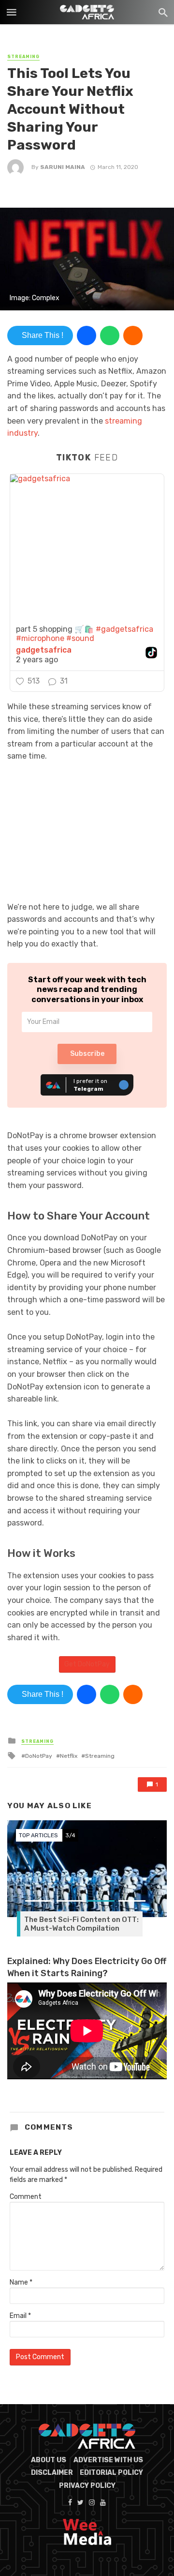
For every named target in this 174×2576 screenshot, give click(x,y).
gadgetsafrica (44, 650)
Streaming (23, 57)
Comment (26, 2197)
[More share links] (133, 335)
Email (20, 2316)
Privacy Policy (87, 2486)
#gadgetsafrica (124, 629)
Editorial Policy (111, 2473)
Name (21, 2282)
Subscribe (87, 1054)
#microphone (40, 638)
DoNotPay (39, 1756)
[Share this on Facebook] (87, 335)
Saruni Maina (63, 167)
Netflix (69, 1756)
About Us (49, 2460)
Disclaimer (52, 2473)
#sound (80, 638)
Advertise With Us (108, 2460)
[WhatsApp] (110, 335)
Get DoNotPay (87, 1664)
